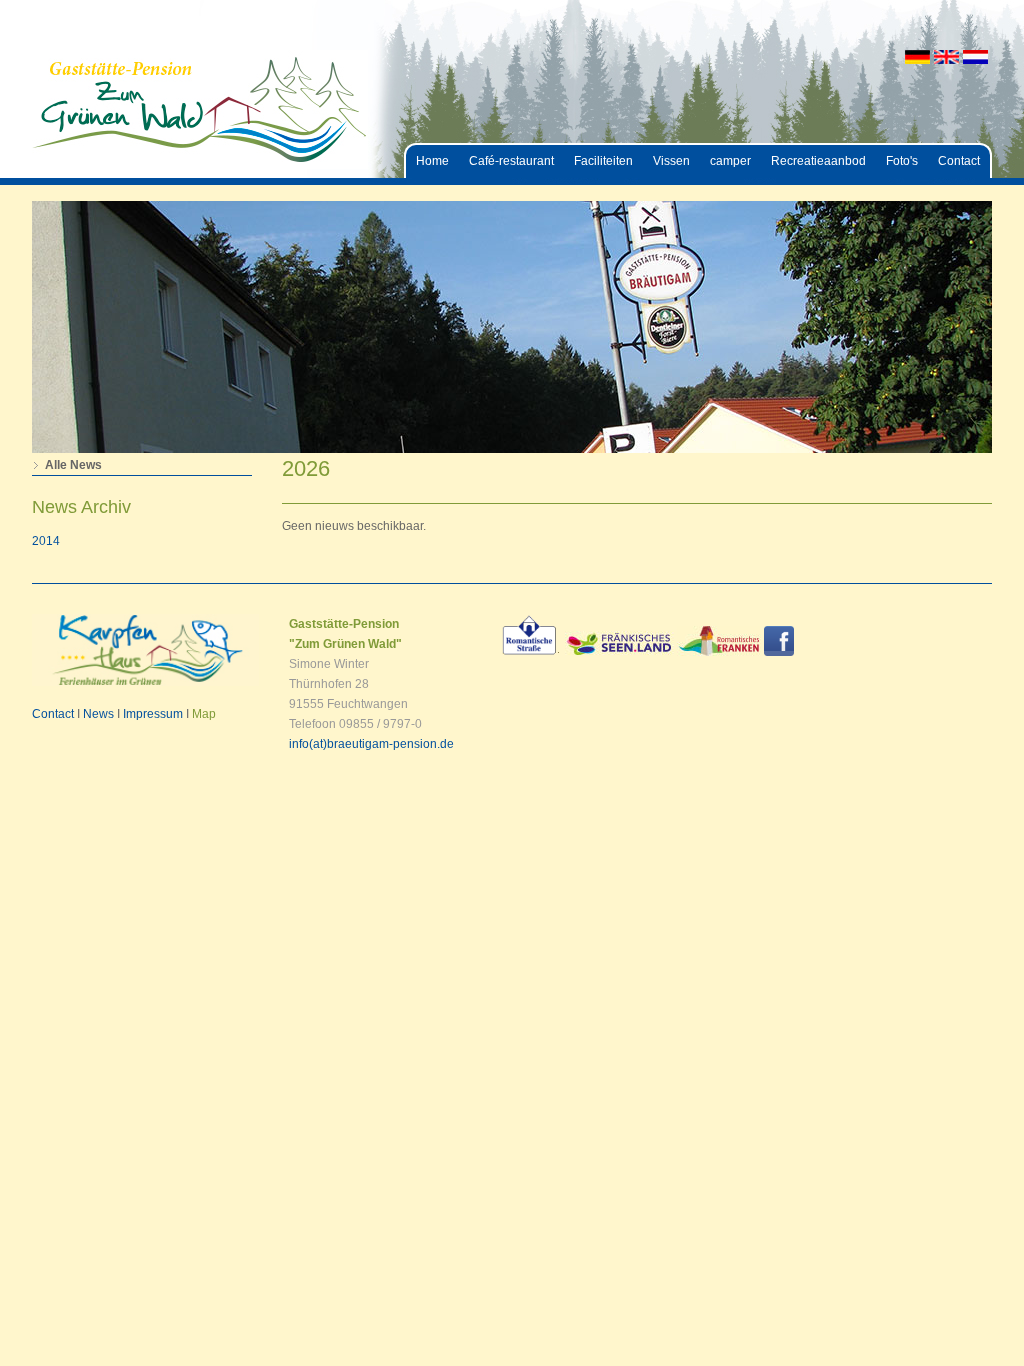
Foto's (902, 161)
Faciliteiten (603, 161)
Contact (959, 161)
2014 (46, 541)
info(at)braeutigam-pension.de (371, 744)
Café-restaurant (511, 161)
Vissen (671, 161)
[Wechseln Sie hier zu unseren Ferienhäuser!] (145, 682)
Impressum (153, 714)
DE (917, 57)
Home (432, 161)
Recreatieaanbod (818, 161)
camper (730, 161)
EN (946, 57)
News (98, 714)
